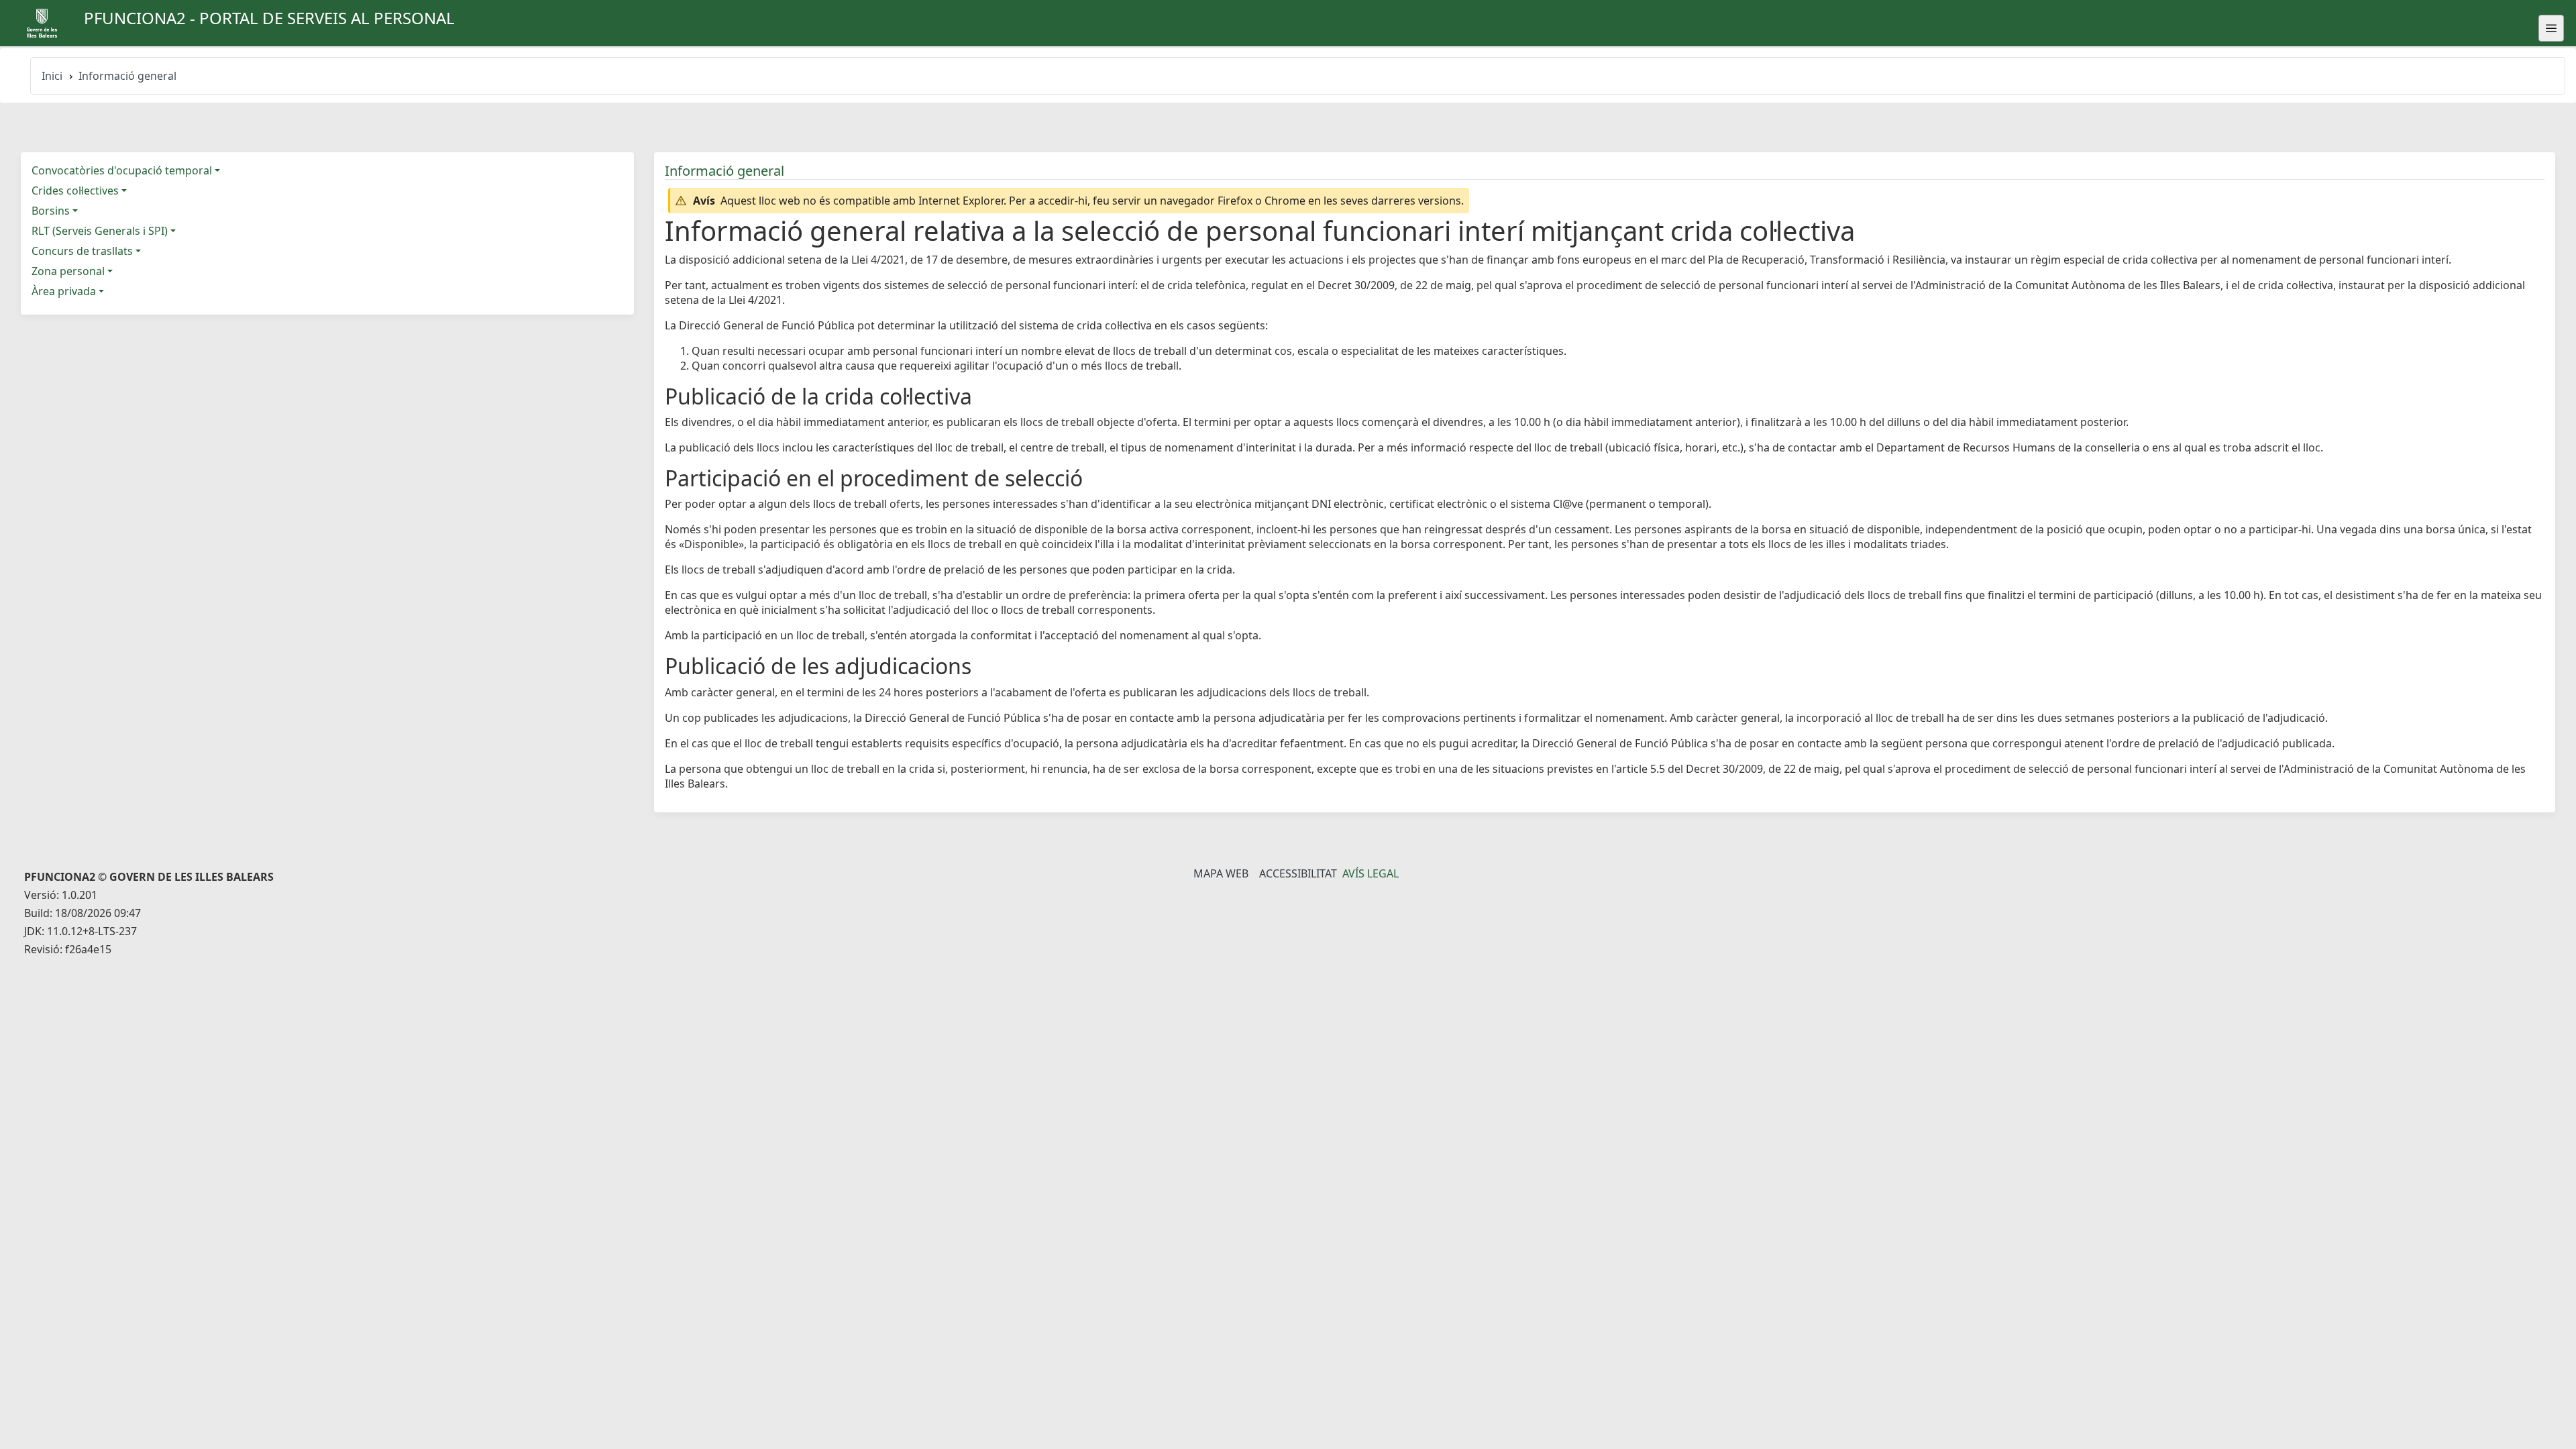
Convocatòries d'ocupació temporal (122, 170)
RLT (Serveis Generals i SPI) (100, 231)
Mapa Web (1221, 873)
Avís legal (1371, 873)
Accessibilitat (1298, 873)
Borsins (51, 211)
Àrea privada (64, 291)
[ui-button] (2551, 28)
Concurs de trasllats (82, 251)
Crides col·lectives (75, 191)
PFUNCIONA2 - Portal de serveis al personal (269, 18)
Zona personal (68, 271)
